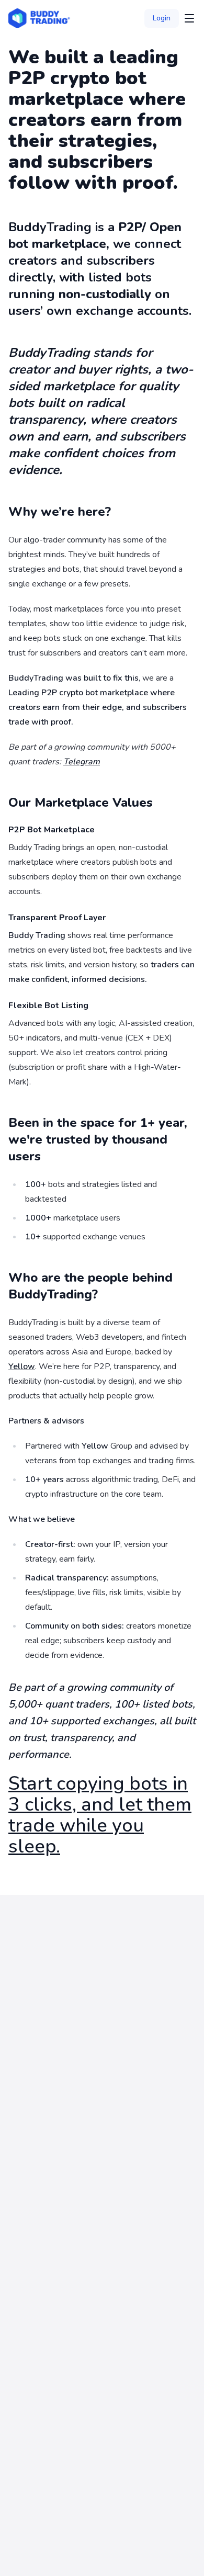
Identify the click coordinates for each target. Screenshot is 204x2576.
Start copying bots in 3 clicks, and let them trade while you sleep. (100, 1815)
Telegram (82, 762)
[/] (39, 18)
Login (162, 18)
